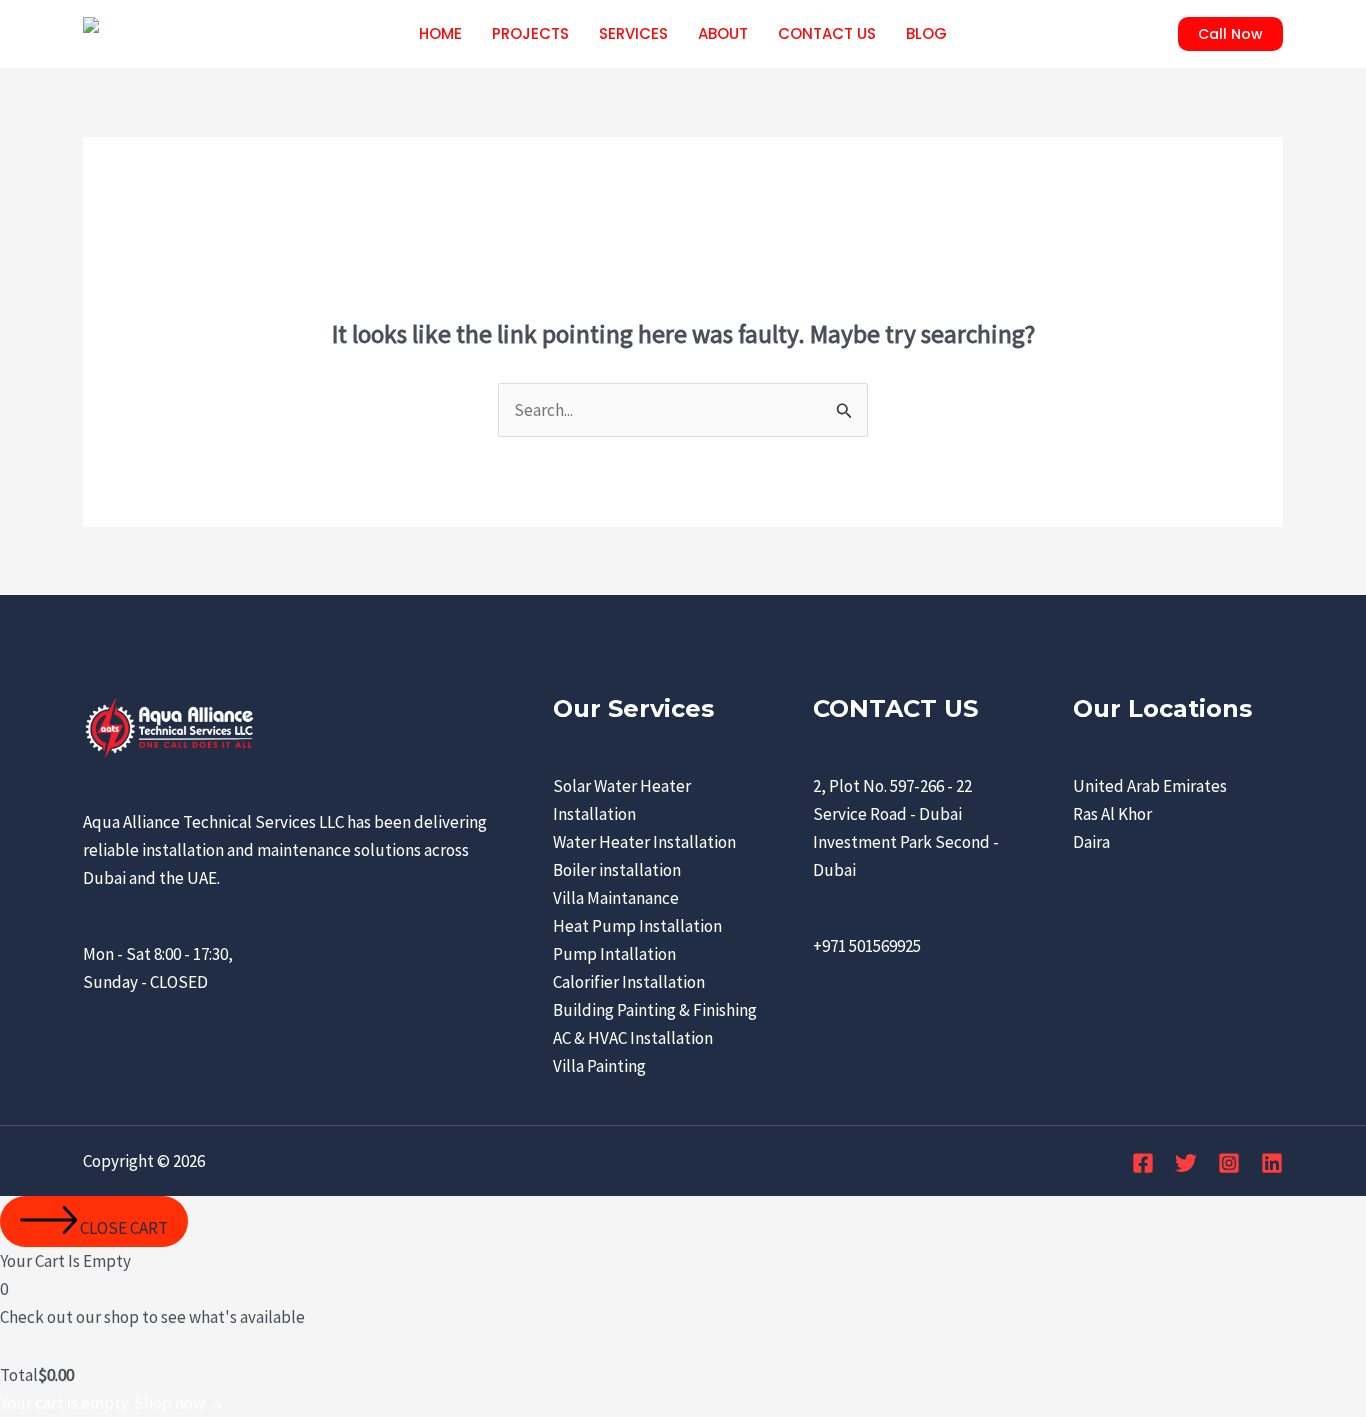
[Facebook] (1143, 1163)
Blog (926, 33)
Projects (530, 33)
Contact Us (827, 33)
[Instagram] (1229, 1163)
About (723, 33)
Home (440, 33)
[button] (1230, 34)
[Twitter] (1186, 1163)
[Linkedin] (1272, 1163)
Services (633, 33)
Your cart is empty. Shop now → (112, 1403)
